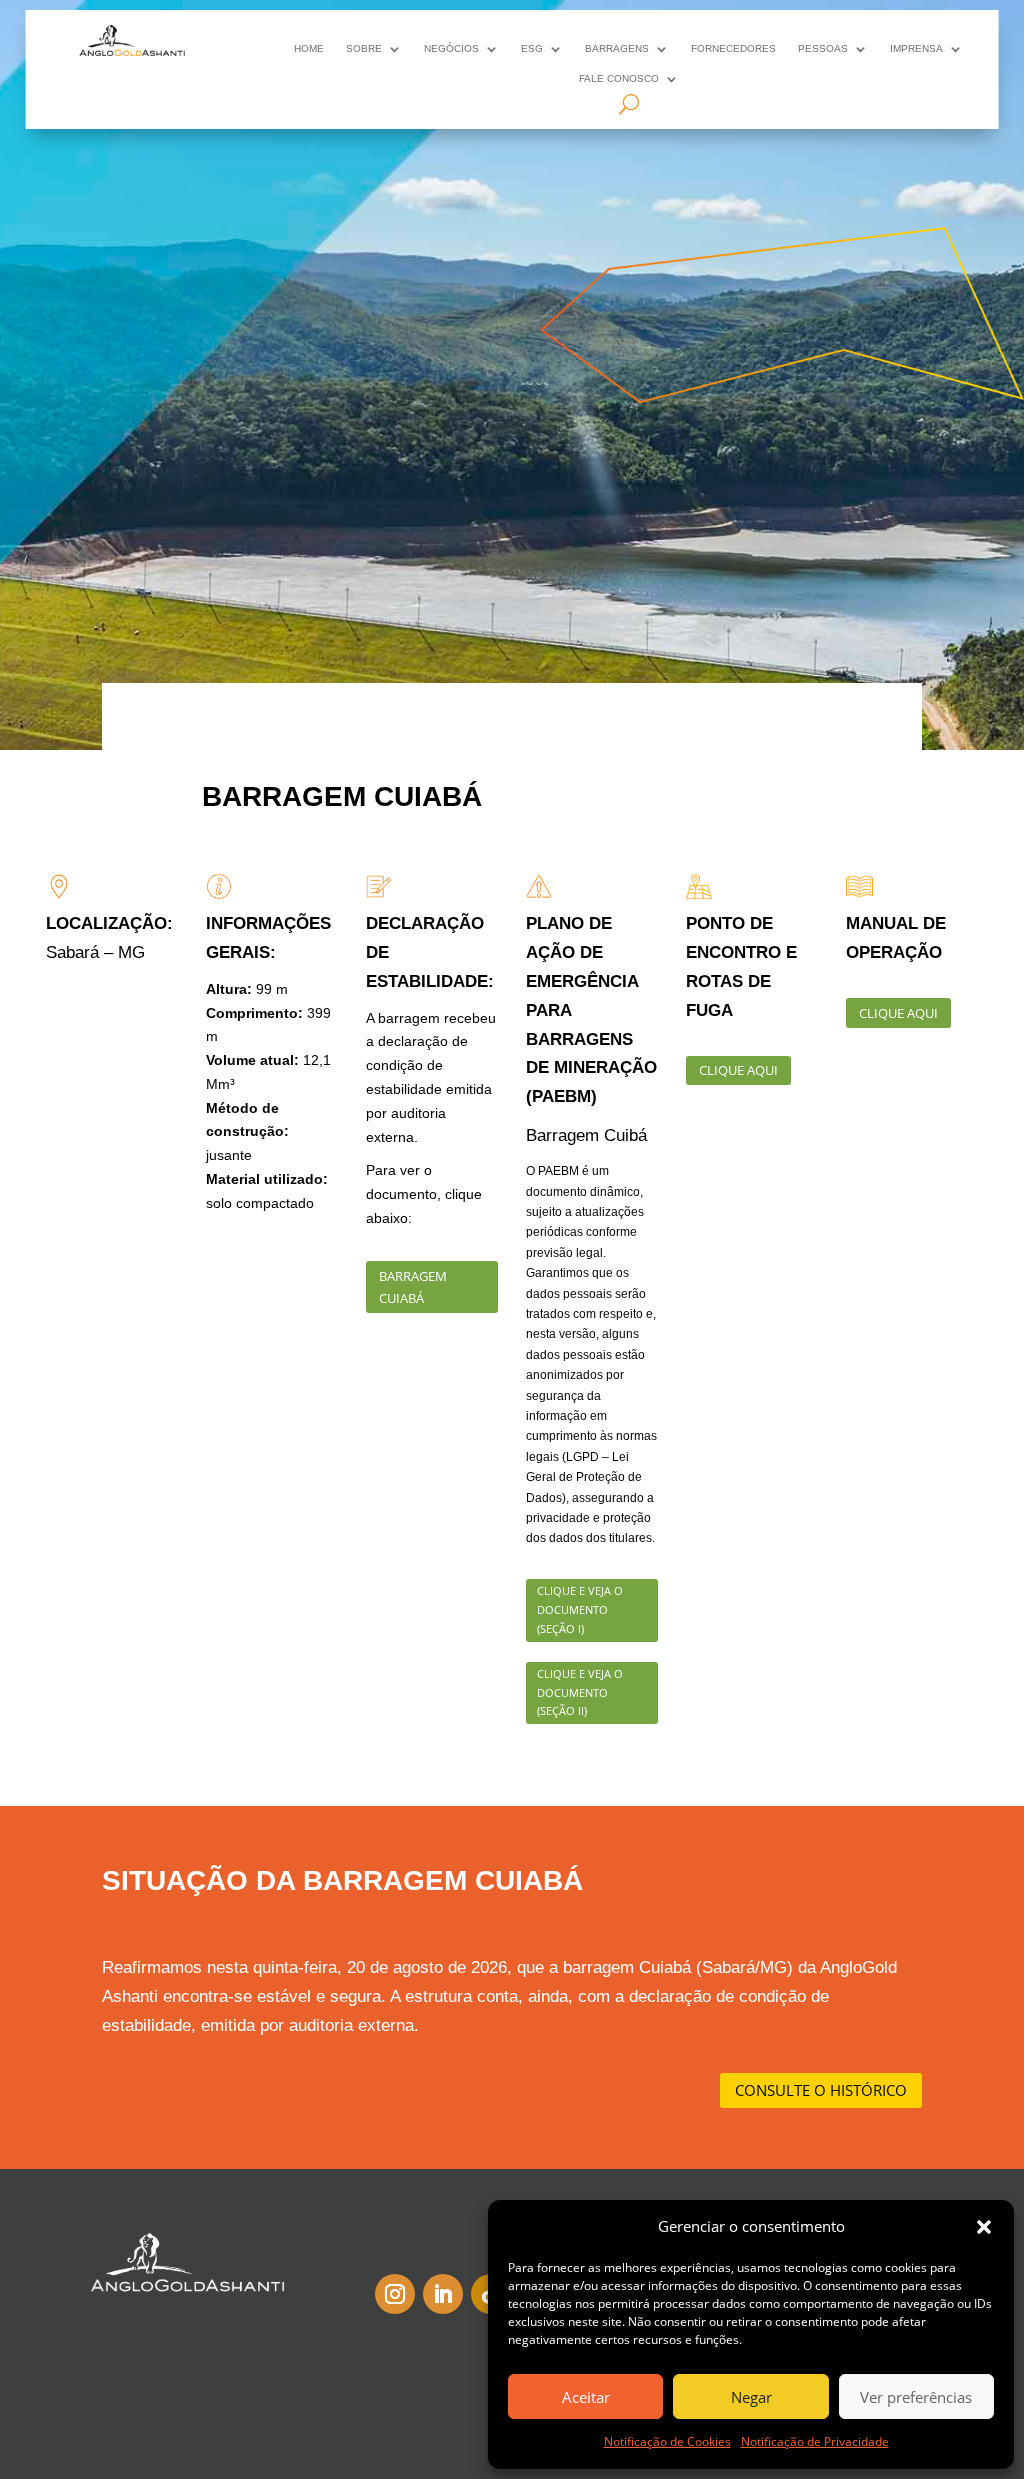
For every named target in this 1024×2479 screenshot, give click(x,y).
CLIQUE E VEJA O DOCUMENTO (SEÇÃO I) (580, 1609)
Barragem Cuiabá (413, 1287)
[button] (984, 2227)
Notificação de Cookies (667, 2441)
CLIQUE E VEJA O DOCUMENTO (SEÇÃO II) (580, 1692)
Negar (751, 2397)
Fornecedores (733, 48)
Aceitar (586, 2397)
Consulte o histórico (821, 2090)
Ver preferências (916, 2397)
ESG (532, 48)
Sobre (364, 48)
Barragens (617, 48)
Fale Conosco (619, 78)
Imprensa (916, 48)
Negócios (451, 48)
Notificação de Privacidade (815, 2441)
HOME (309, 48)
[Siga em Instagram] (395, 2294)
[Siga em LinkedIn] (443, 2294)
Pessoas (823, 48)
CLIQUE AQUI (738, 1070)
